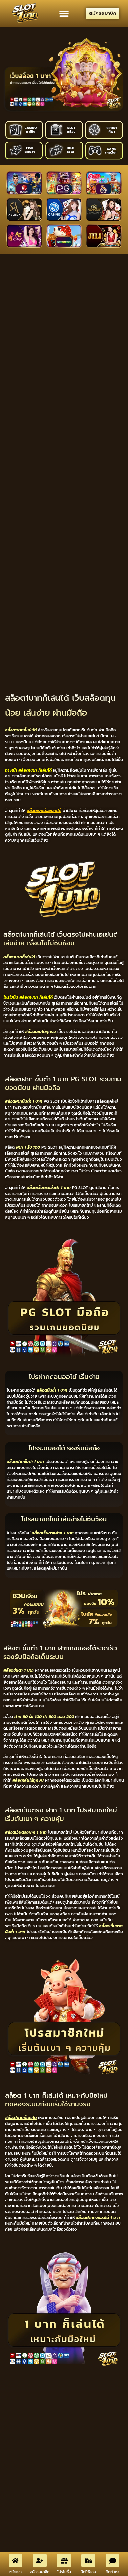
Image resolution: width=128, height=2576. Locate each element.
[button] (64, 13)
